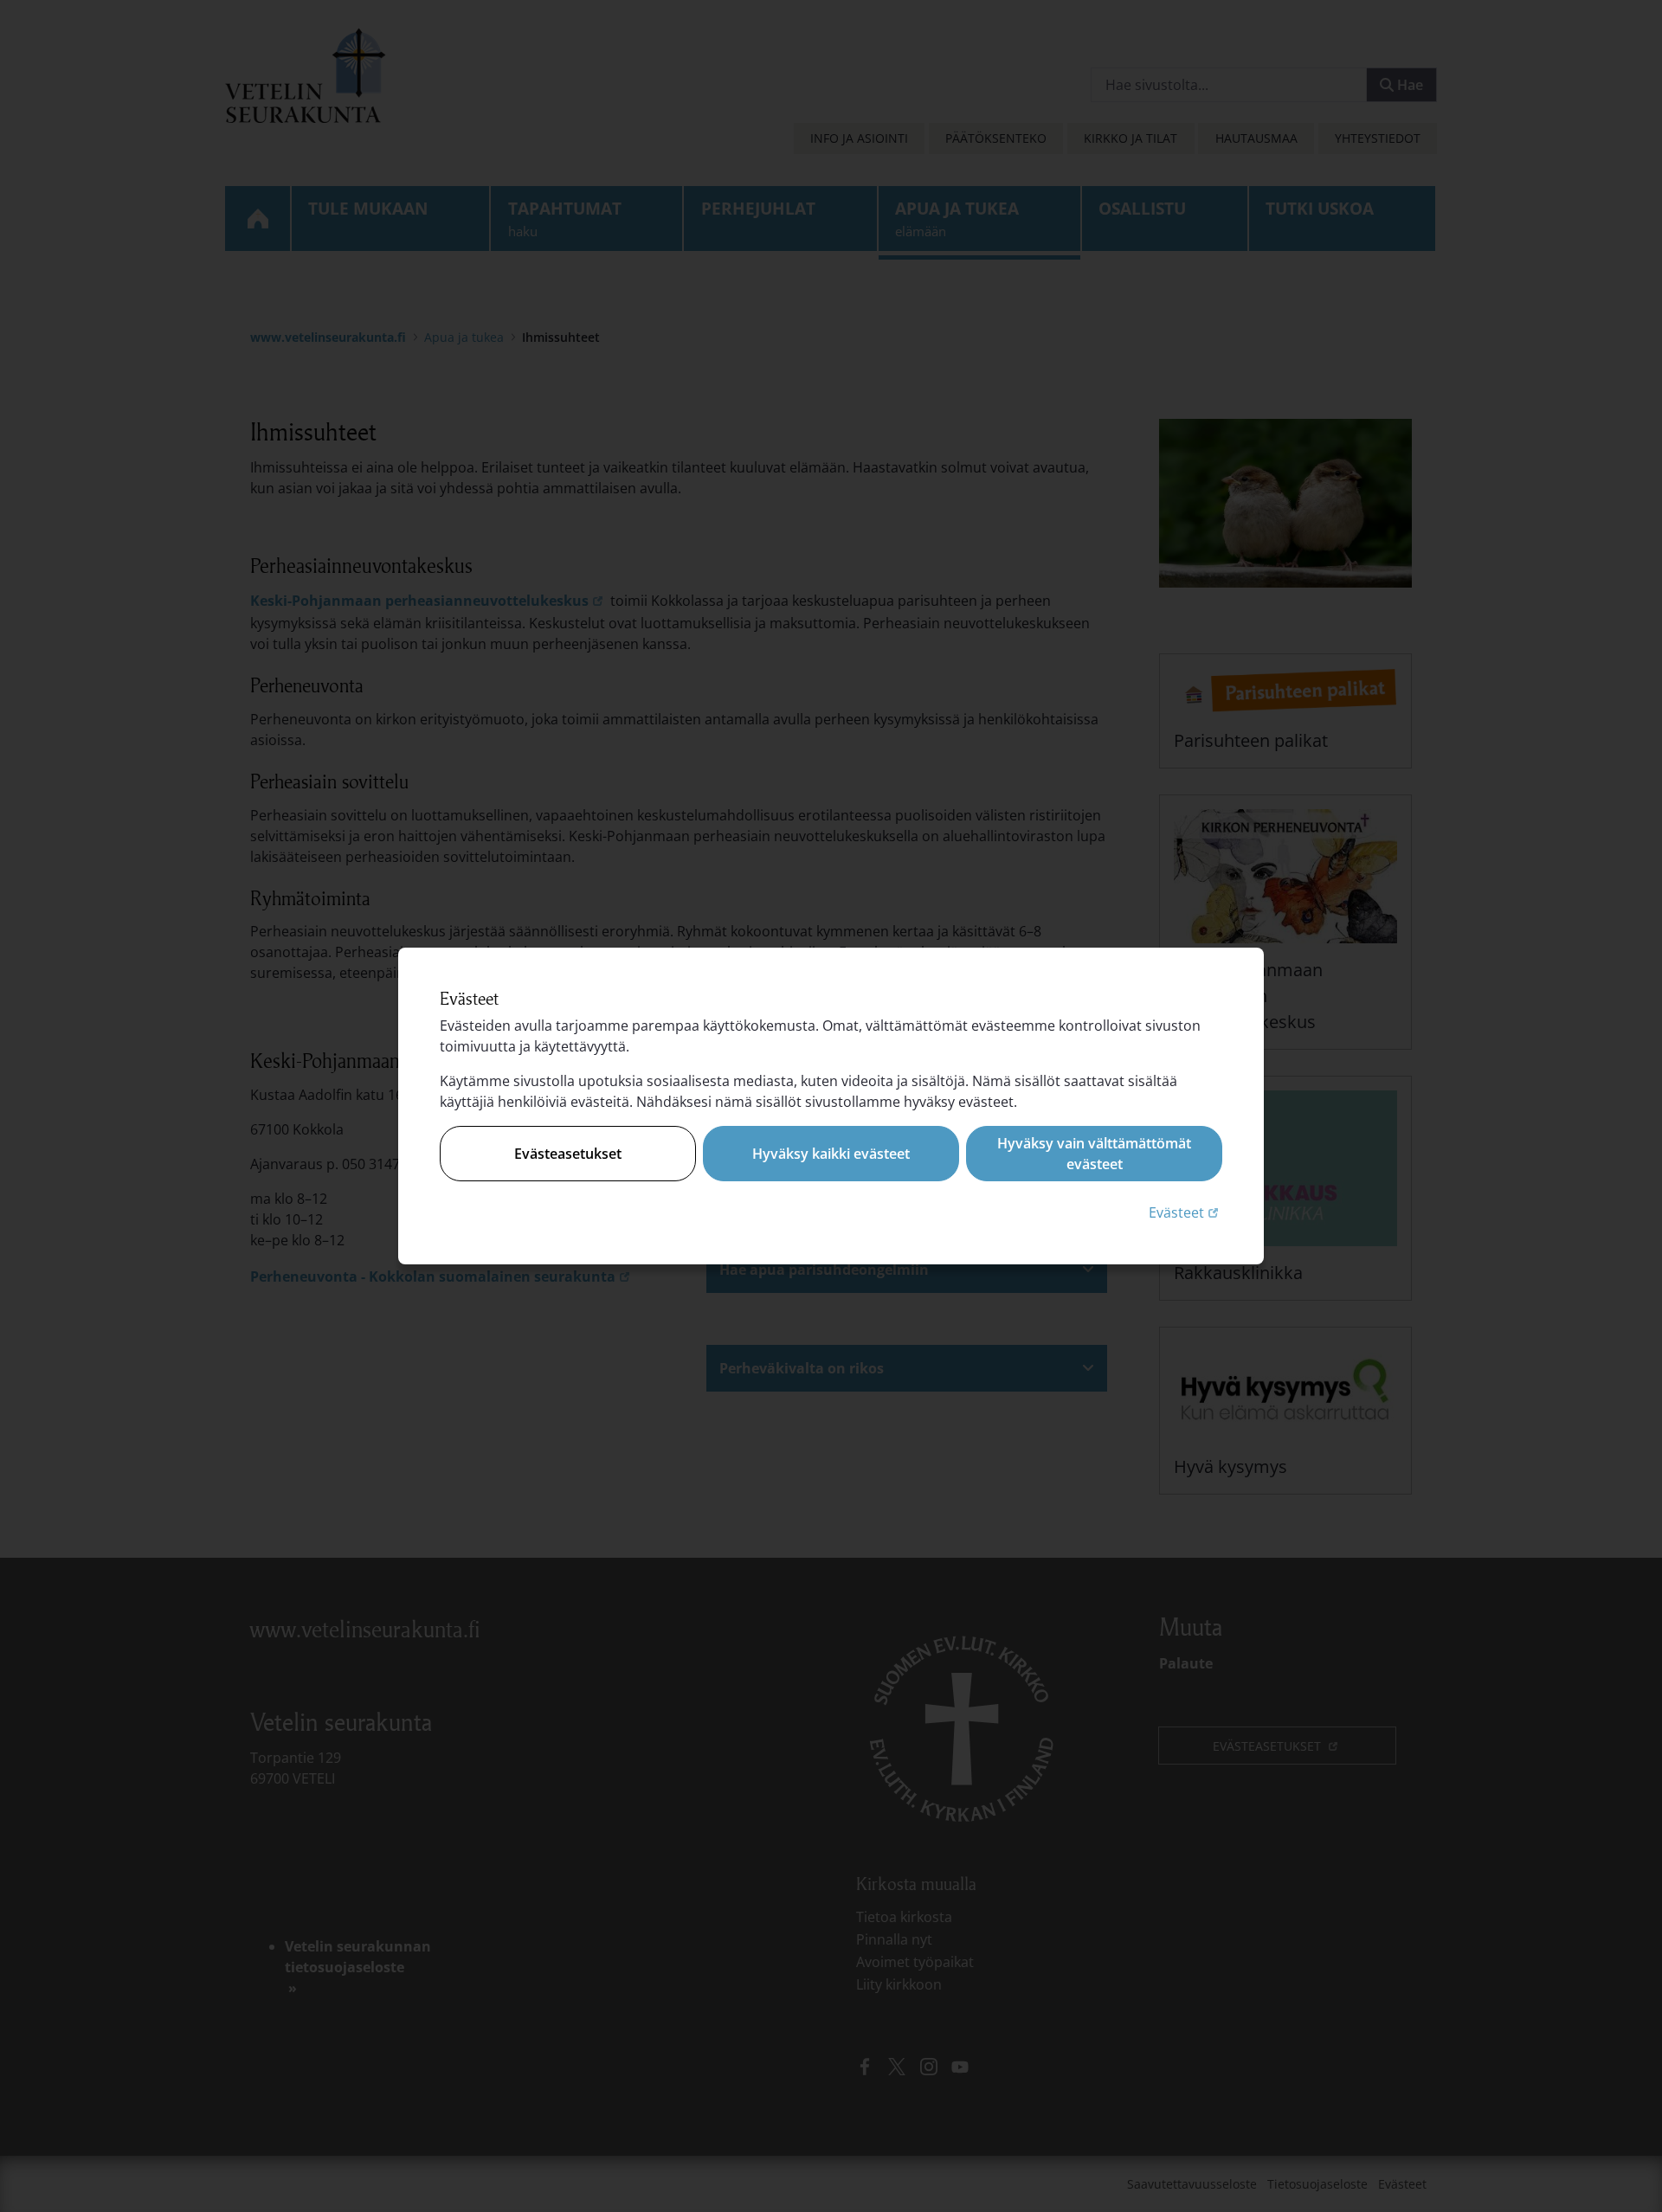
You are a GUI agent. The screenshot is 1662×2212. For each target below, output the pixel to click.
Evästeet (1185, 1212)
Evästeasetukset (568, 1154)
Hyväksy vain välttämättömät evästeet (1094, 1154)
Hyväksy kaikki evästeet (831, 1154)
